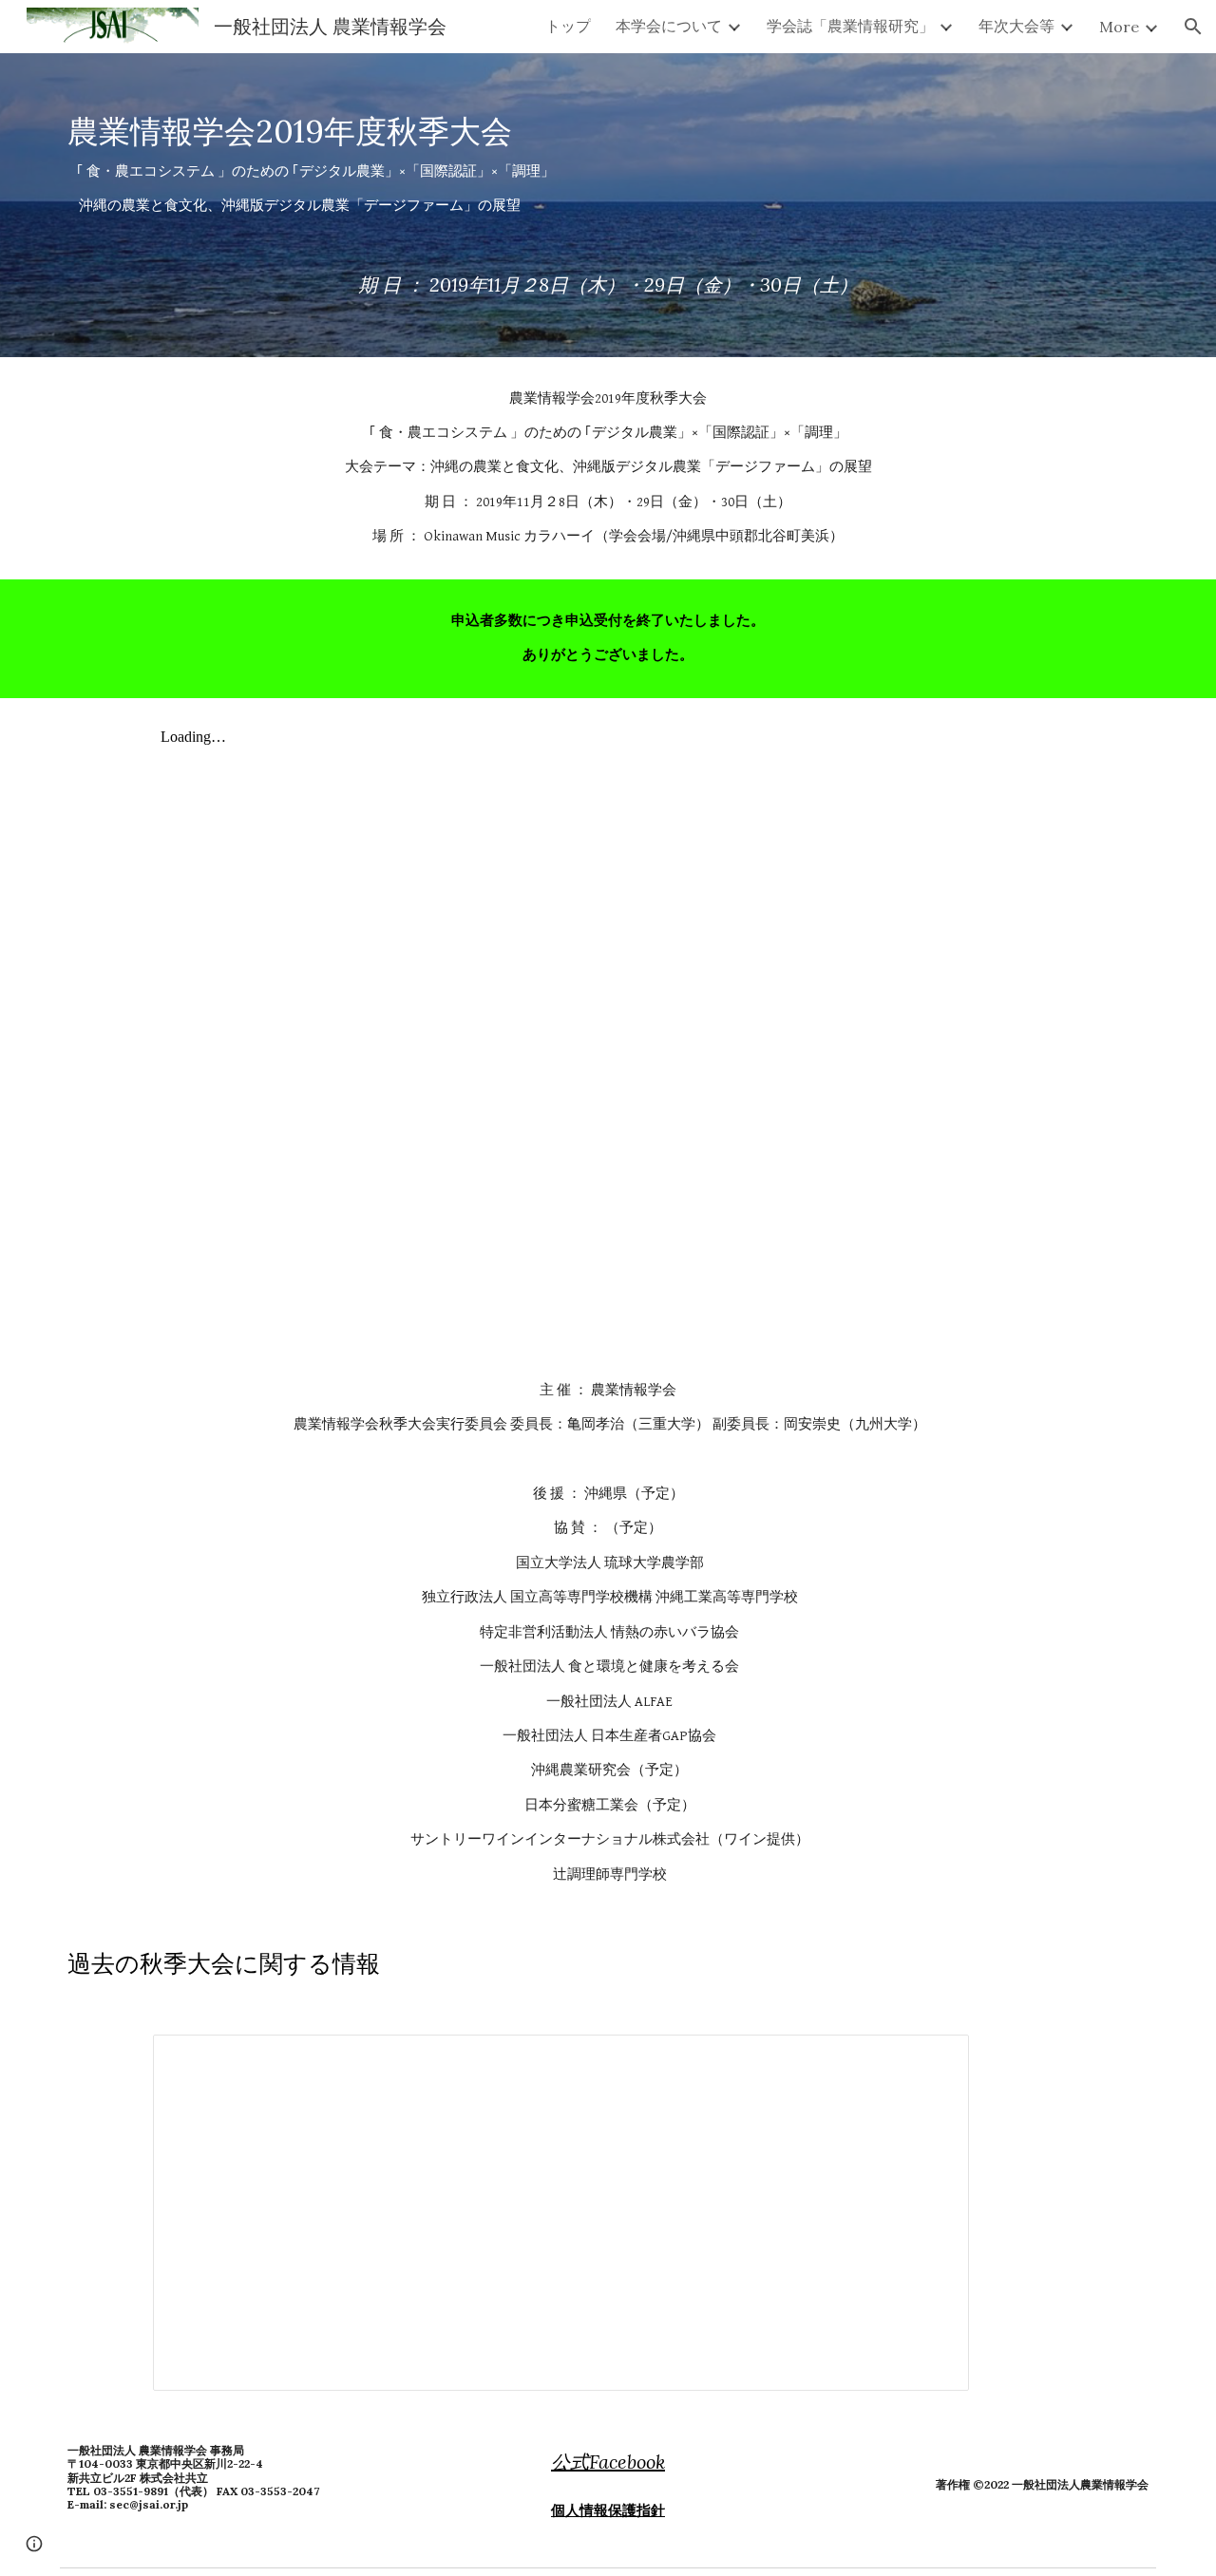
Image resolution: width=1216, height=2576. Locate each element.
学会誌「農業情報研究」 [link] (850, 26)
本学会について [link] (669, 26)
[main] (608, 205)
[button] (1193, 27)
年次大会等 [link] (1016, 26)
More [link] (1119, 27)
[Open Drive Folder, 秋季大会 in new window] (933, 2059)
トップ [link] (568, 26)
